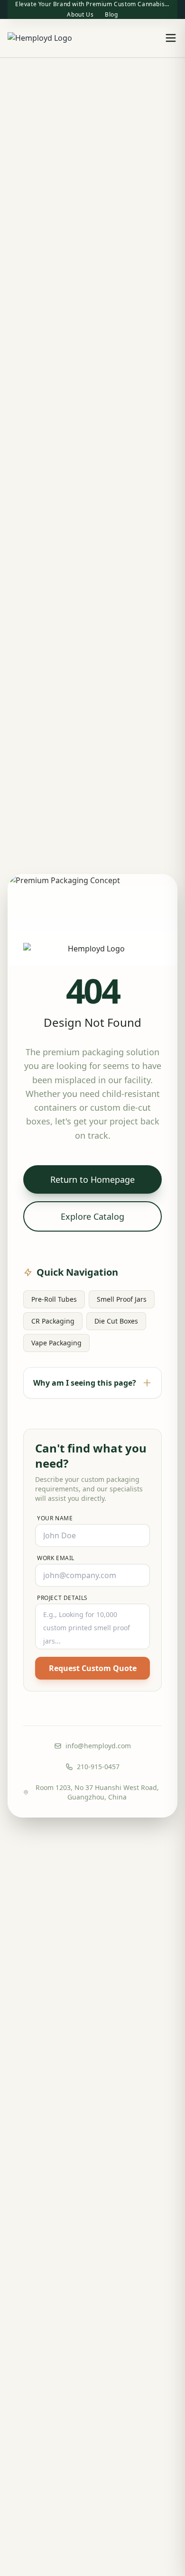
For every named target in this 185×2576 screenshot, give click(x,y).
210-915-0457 (98, 1767)
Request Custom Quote (93, 1668)
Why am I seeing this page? (85, 1383)
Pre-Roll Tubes (54, 1299)
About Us (80, 15)
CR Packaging (53, 1321)
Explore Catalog (92, 1216)
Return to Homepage (92, 1179)
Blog (111, 15)
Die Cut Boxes (116, 1321)
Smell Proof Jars (122, 1299)
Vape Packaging (56, 1343)
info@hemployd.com (98, 1746)
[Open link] (40, 38)
